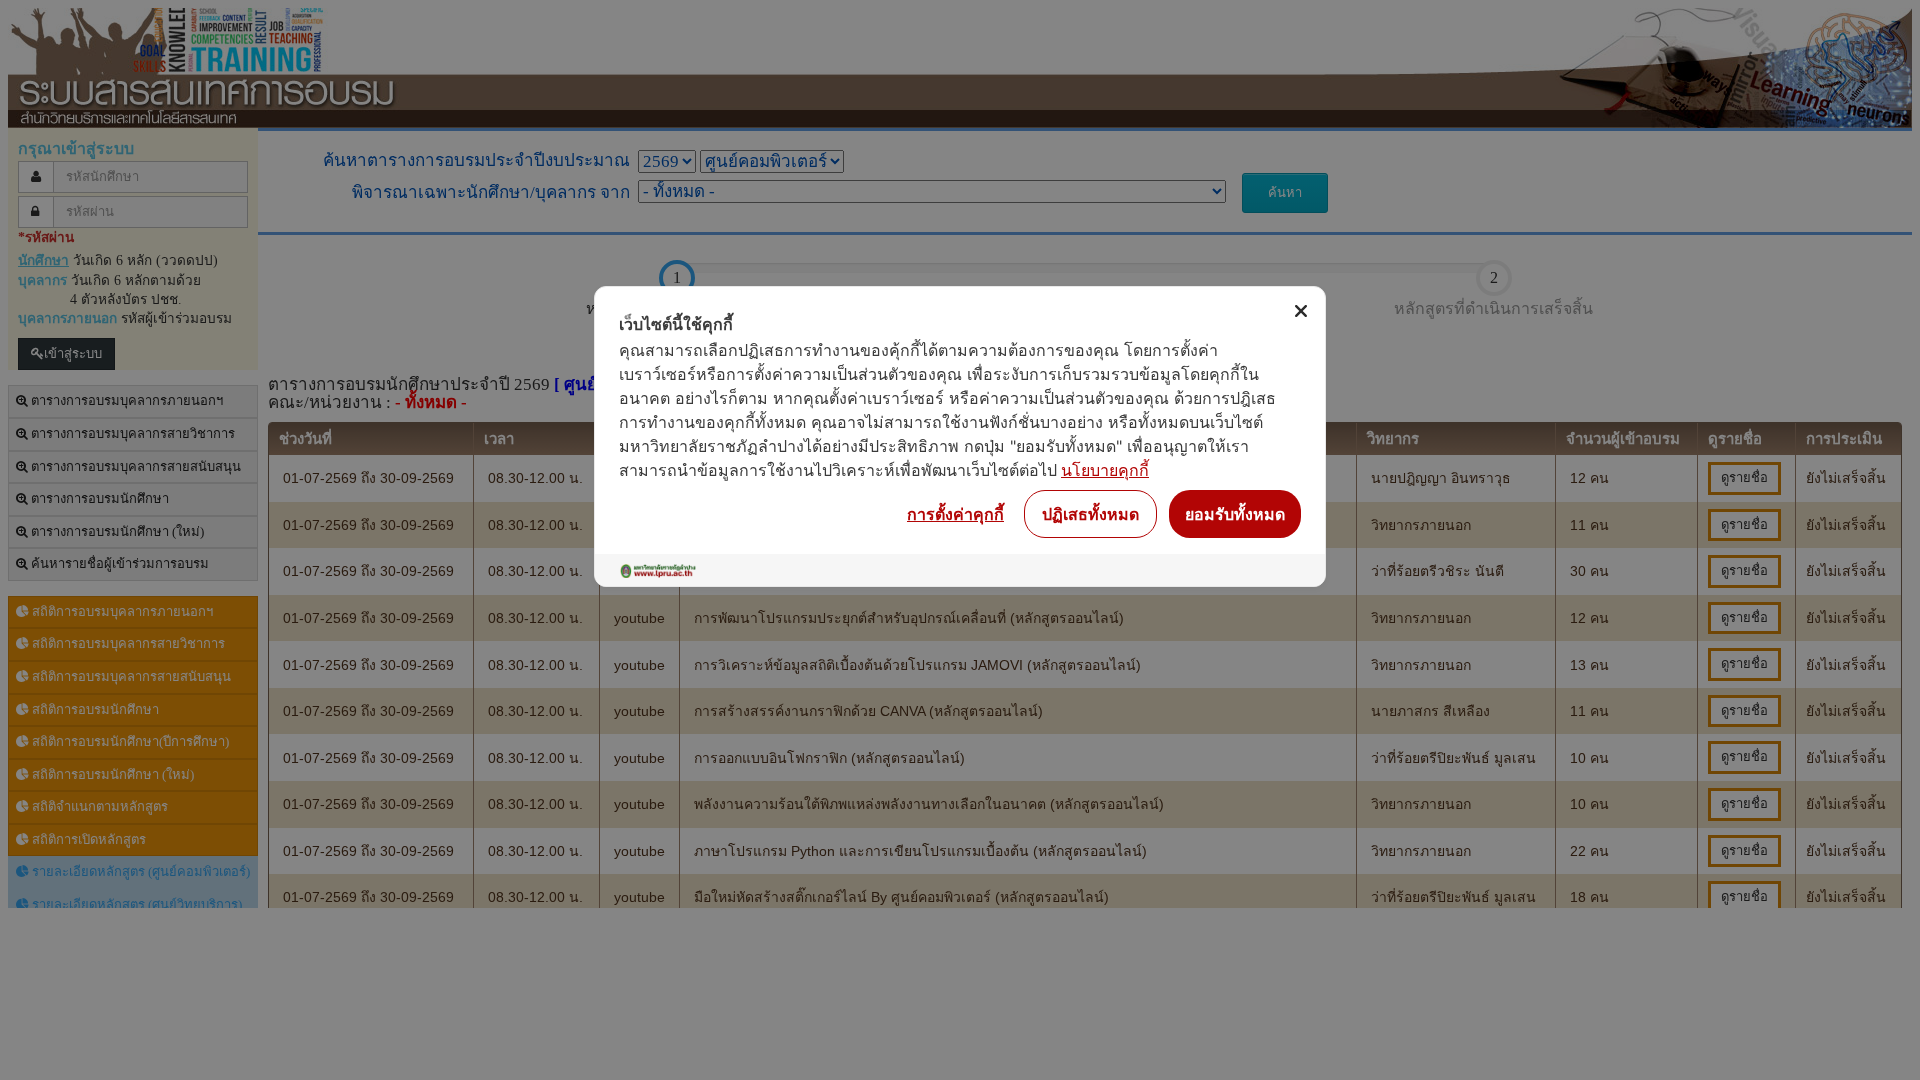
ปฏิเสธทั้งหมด (1090, 514)
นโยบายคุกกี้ (1105, 470)
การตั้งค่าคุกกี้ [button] (955, 514)
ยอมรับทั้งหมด (1235, 514)
